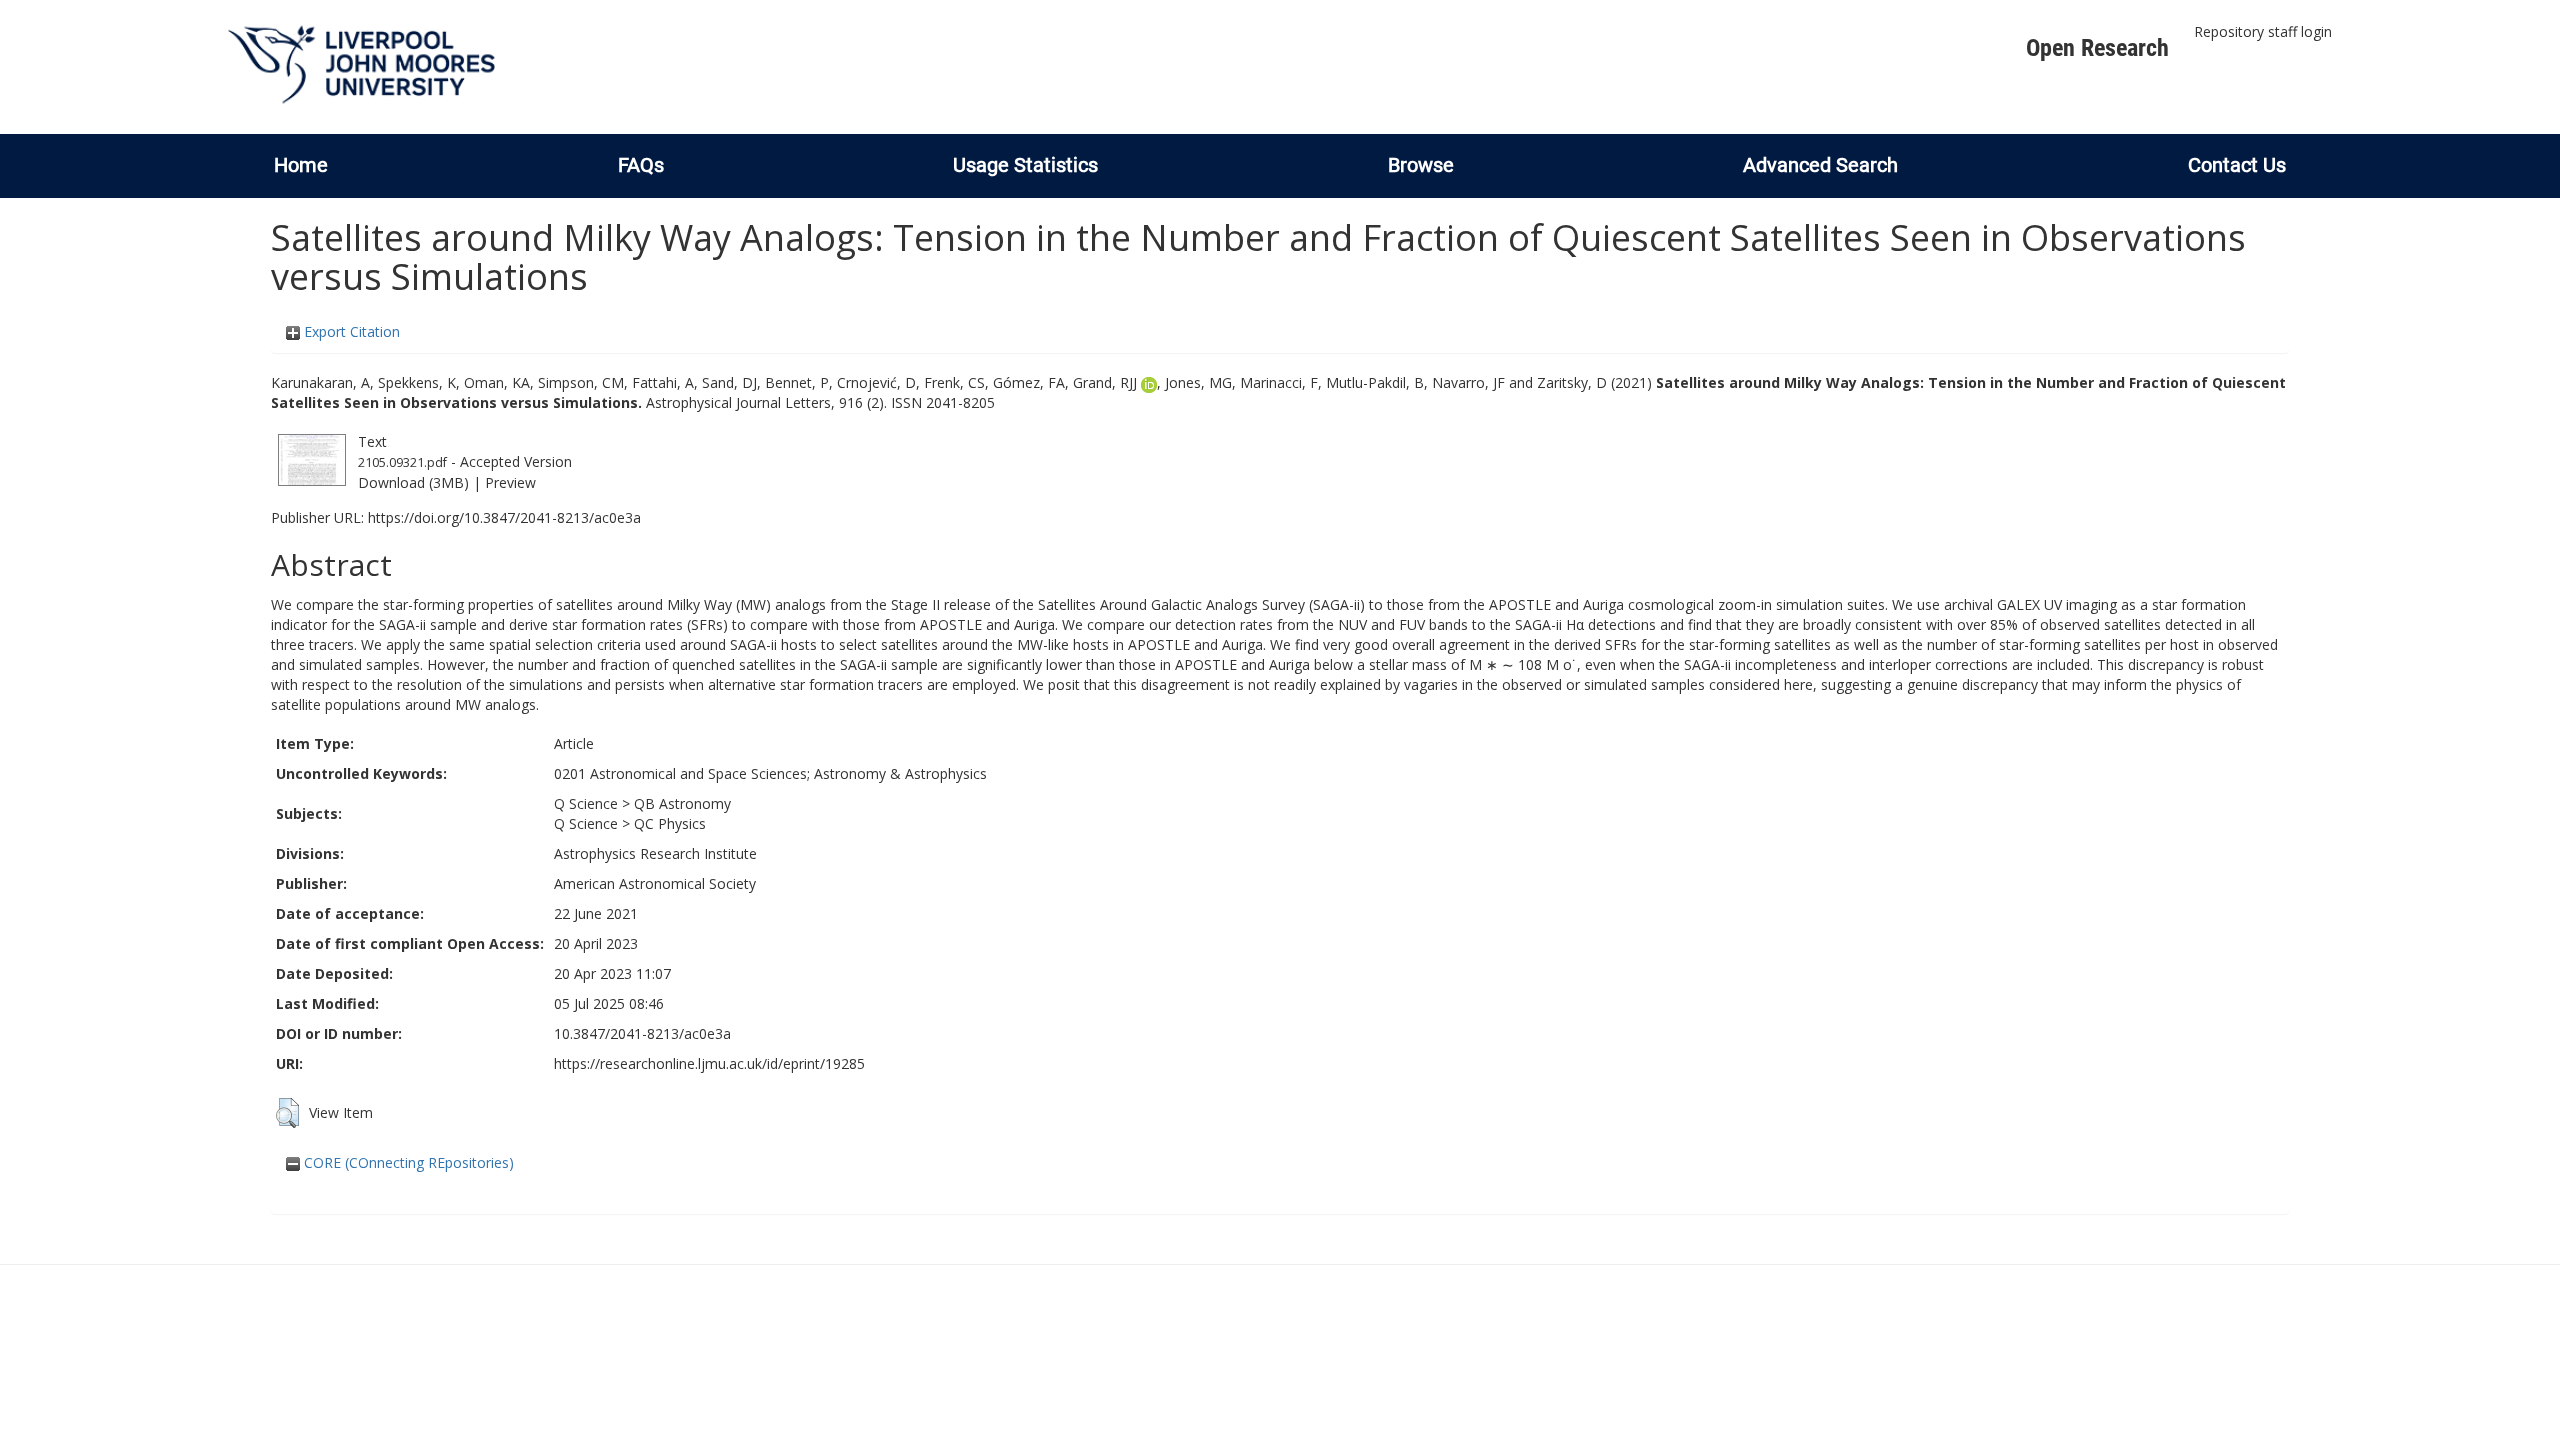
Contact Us (2237, 165)
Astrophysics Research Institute (655, 853)
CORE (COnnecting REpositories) (407, 1162)
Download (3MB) (413, 482)
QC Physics (670, 823)
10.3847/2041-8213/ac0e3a (642, 1033)
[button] (287, 1113)
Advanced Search (1820, 165)
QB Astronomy (682, 803)
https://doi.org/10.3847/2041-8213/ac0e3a (504, 517)
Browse (1421, 165)
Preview (510, 482)
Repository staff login (2263, 31)
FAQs (641, 165)
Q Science (586, 803)
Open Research (2097, 48)
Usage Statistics (1025, 165)
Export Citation (350, 331)
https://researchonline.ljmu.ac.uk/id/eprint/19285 (709, 1063)
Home (301, 165)
